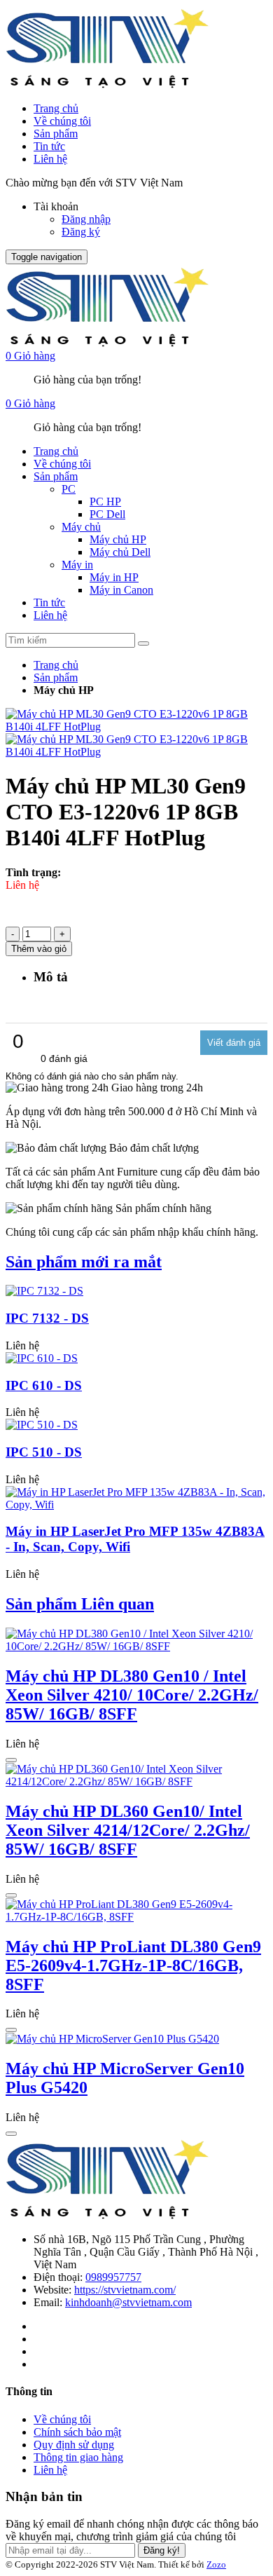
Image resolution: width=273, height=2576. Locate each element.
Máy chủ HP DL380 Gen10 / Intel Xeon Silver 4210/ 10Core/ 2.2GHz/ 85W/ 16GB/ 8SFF (132, 1695)
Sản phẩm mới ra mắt (84, 1262)
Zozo (216, 2564)
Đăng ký (81, 232)
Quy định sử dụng (74, 2445)
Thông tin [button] (29, 2391)
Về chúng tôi (62, 121)
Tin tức (49, 146)
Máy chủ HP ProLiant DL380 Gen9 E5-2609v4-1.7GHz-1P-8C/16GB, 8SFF (133, 1965)
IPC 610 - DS (44, 1385)
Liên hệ (50, 159)
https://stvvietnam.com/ (125, 2290)
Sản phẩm (56, 134)
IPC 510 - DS (44, 1452)
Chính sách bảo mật (77, 2432)
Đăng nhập (86, 219)
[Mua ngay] (11, 1760)
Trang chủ (56, 108)
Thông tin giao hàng (78, 2457)
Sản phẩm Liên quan (80, 1604)
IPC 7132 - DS (47, 1318)
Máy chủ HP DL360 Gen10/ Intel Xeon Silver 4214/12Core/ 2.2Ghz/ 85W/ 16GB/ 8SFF (128, 1830)
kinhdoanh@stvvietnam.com (128, 2302)
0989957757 (113, 2277)
